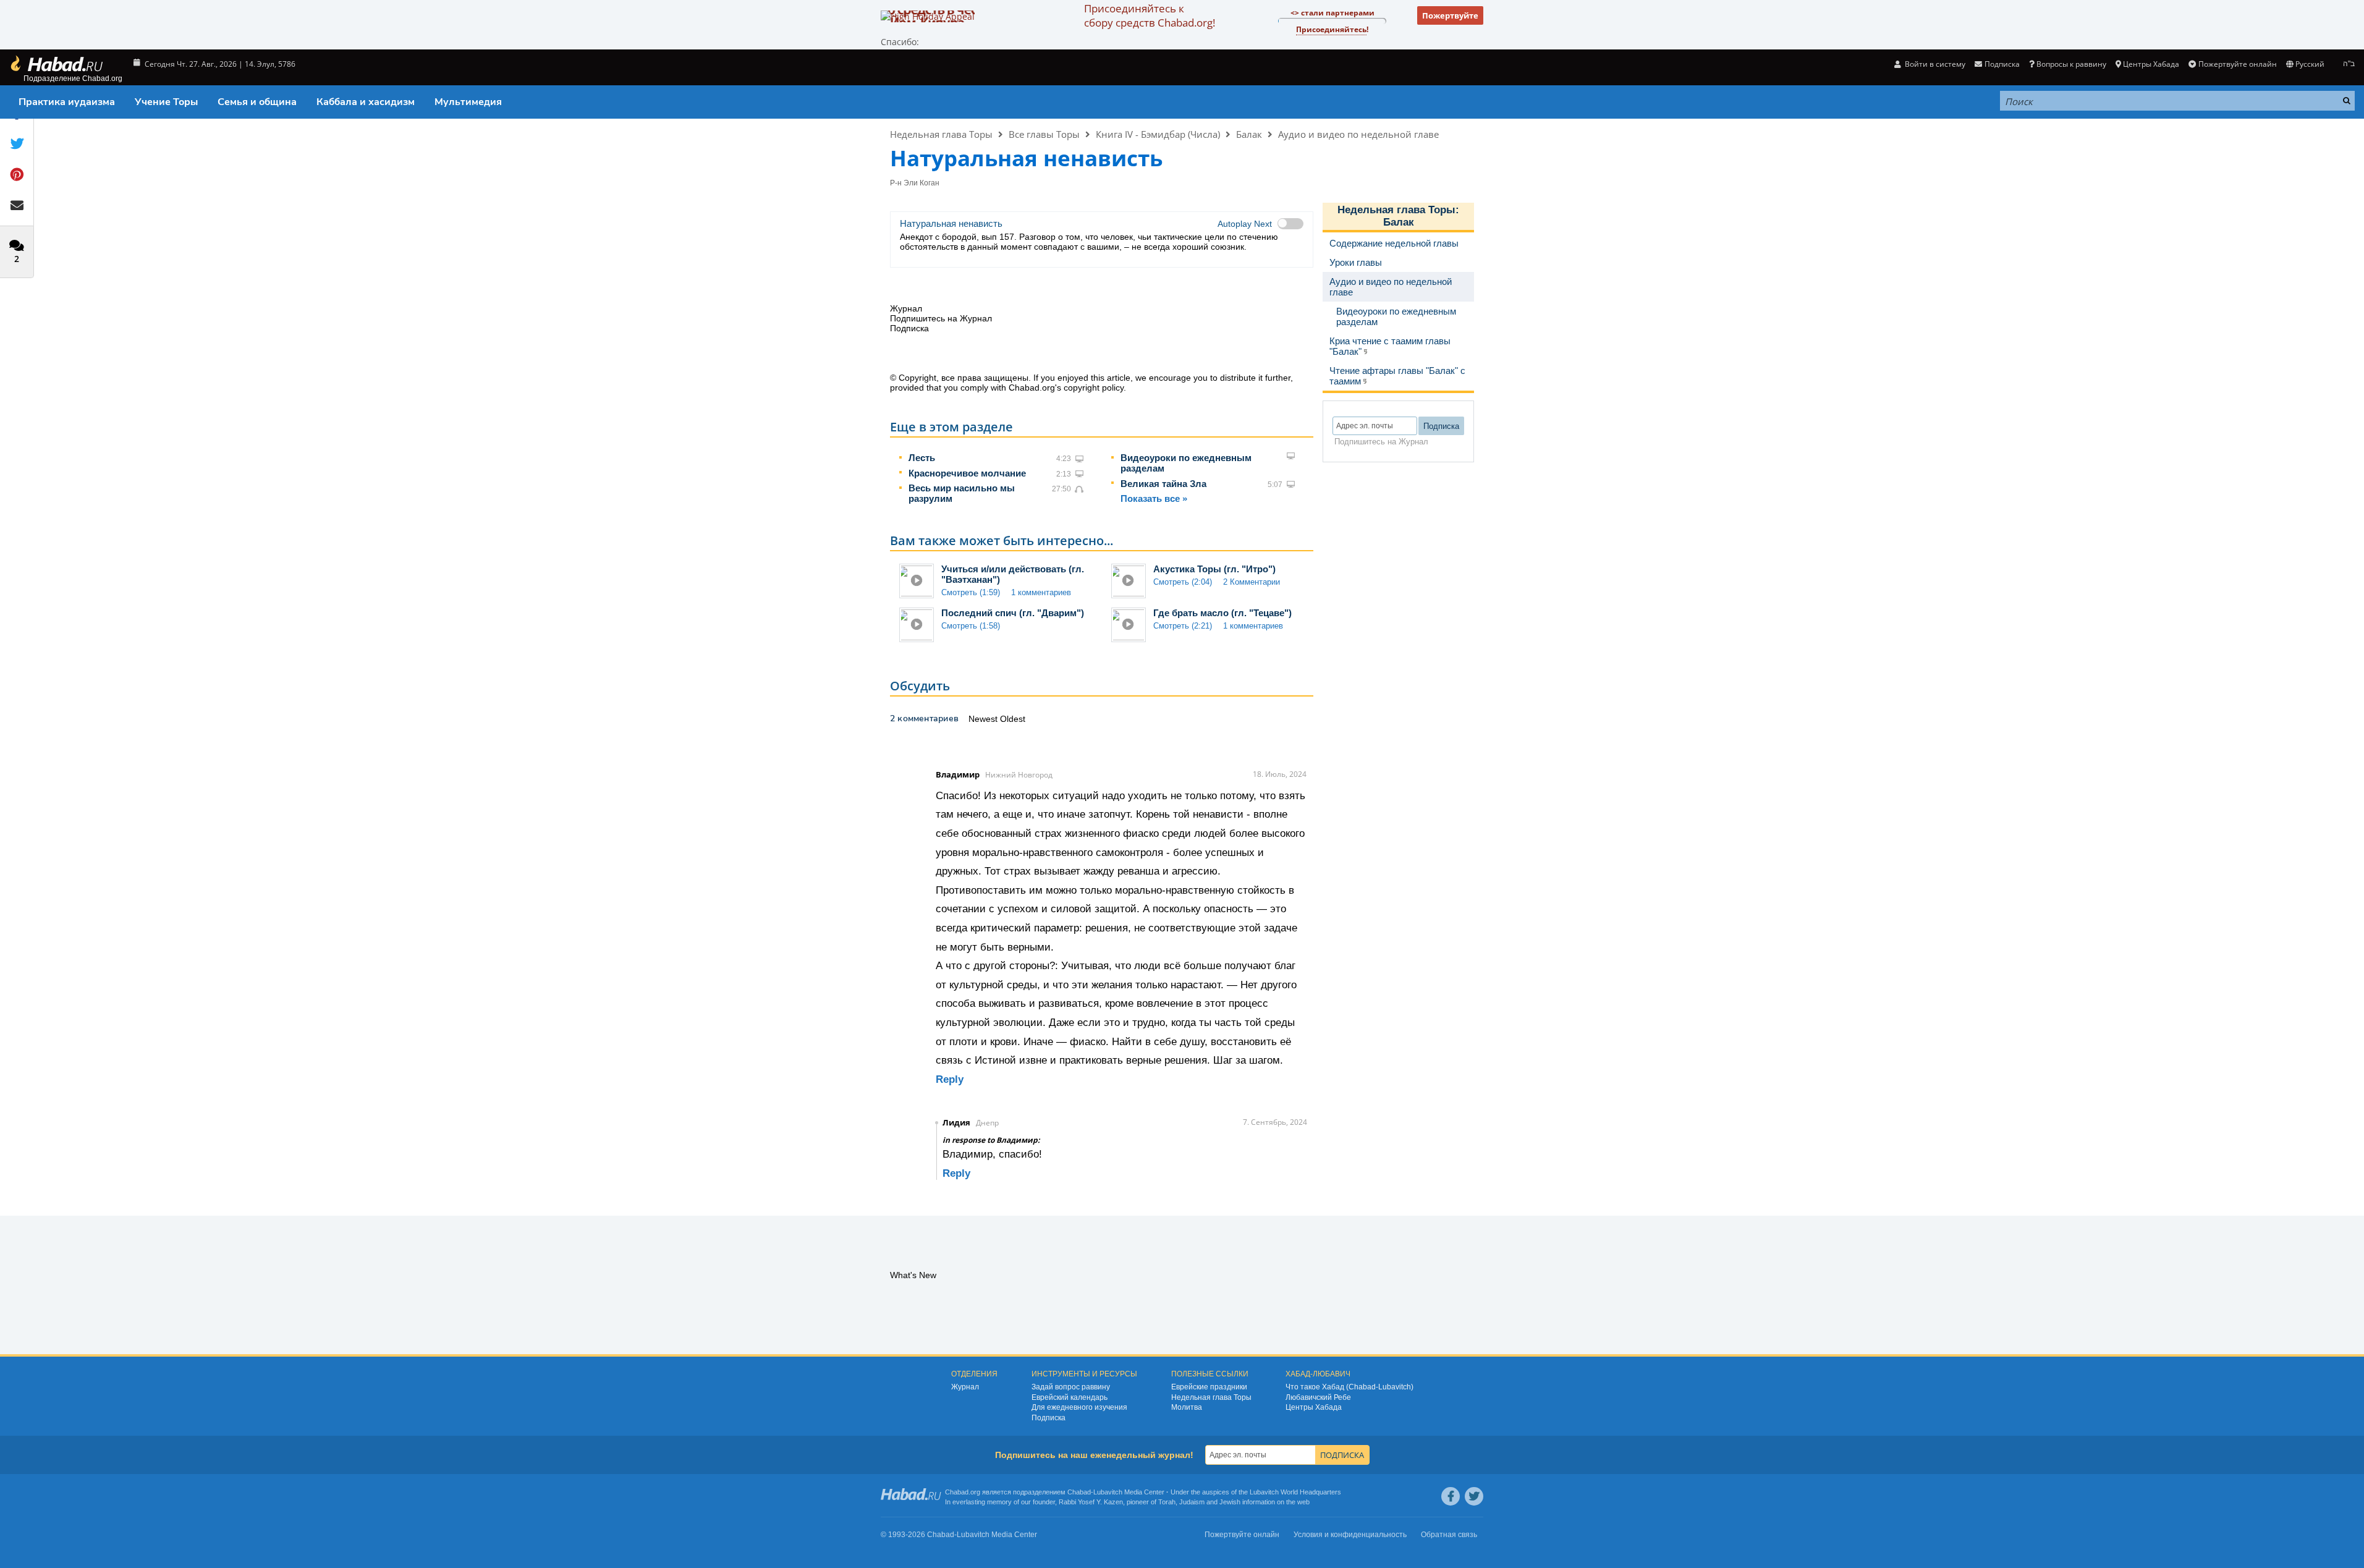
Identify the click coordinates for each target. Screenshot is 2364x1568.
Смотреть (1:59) (971, 592)
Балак (1249, 134)
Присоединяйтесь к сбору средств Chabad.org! (1150, 15)
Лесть (922, 458)
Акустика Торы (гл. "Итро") (1214, 569)
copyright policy (1094, 388)
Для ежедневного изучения (1079, 1407)
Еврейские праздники (1209, 1387)
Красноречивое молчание (967, 473)
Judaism (1192, 1502)
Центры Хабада (1314, 1407)
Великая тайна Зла (1163, 484)
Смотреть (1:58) (971, 626)
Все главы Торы (1044, 134)
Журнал (965, 1387)
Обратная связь (1449, 1535)
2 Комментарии (1252, 582)
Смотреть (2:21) (1183, 626)
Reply (950, 1079)
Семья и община (257, 102)
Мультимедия (468, 102)
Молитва (1187, 1407)
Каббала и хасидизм (366, 102)
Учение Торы (166, 102)
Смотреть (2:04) (1183, 582)
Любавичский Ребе (1318, 1397)
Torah (1167, 1502)
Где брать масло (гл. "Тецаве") (1222, 613)
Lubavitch (1108, 1492)
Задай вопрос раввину (1071, 1387)
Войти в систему (1934, 64)
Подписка (1049, 1418)
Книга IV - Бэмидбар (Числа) (1158, 134)
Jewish (1230, 1502)
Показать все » (1154, 498)
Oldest (1013, 719)
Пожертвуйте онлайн (2237, 64)
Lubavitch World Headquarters (1295, 1492)
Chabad (1079, 1492)
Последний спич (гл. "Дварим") (1013, 613)
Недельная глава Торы (941, 134)
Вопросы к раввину (2071, 64)
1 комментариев (1041, 592)
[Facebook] (1451, 1496)
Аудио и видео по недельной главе (1358, 134)
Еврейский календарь (1070, 1397)
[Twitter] (1474, 1496)
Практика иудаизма (67, 102)
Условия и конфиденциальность (1350, 1535)
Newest (984, 719)
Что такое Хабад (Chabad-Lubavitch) (1349, 1387)
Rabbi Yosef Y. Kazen (1091, 1502)
